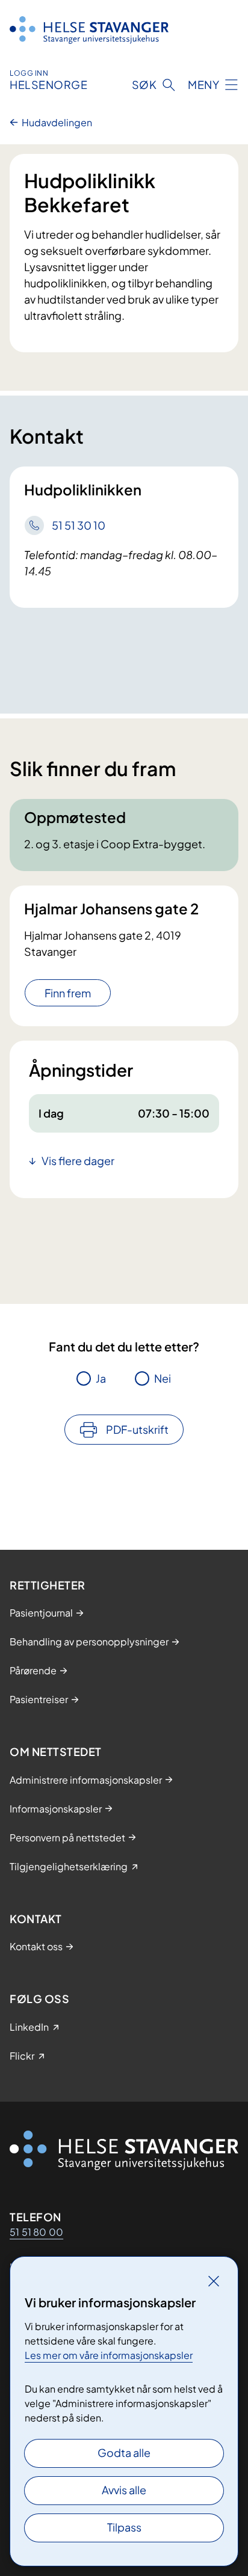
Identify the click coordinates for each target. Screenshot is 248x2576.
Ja (101, 1378)
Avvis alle (124, 2490)
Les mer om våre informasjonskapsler (109, 2355)
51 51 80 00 (36, 2232)
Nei (163, 1378)
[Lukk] (214, 2281)
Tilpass (124, 2527)
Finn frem (68, 993)
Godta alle (124, 2452)
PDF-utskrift (137, 1429)
